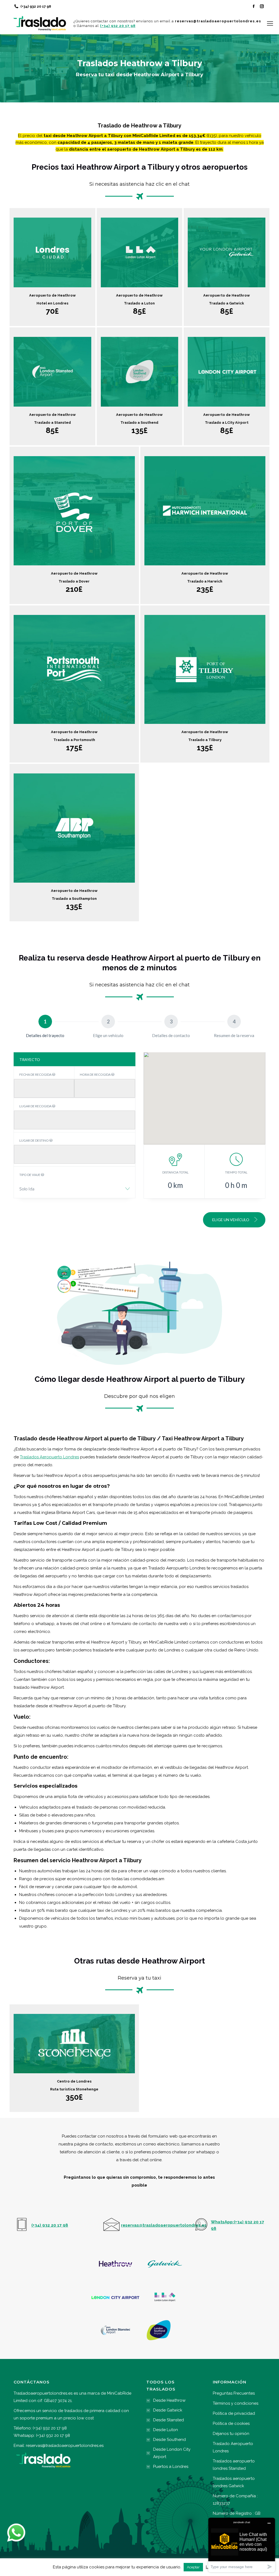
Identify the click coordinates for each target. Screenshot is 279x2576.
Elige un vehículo (231, 1220)
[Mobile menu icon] (270, 23)
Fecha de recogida (36, 1074)
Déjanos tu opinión (231, 2434)
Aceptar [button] (193, 2567)
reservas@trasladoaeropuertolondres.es (65, 2446)
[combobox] (75, 1189)
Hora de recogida (95, 1074)
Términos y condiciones (236, 2403)
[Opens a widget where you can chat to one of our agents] (242, 2545)
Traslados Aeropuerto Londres (49, 1457)
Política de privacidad (234, 2413)
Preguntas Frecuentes (234, 2393)
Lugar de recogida (36, 1106)
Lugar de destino (34, 1140)
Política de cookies (231, 2423)
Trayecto (30, 1060)
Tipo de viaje (30, 1175)
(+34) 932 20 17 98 (36, 6)
